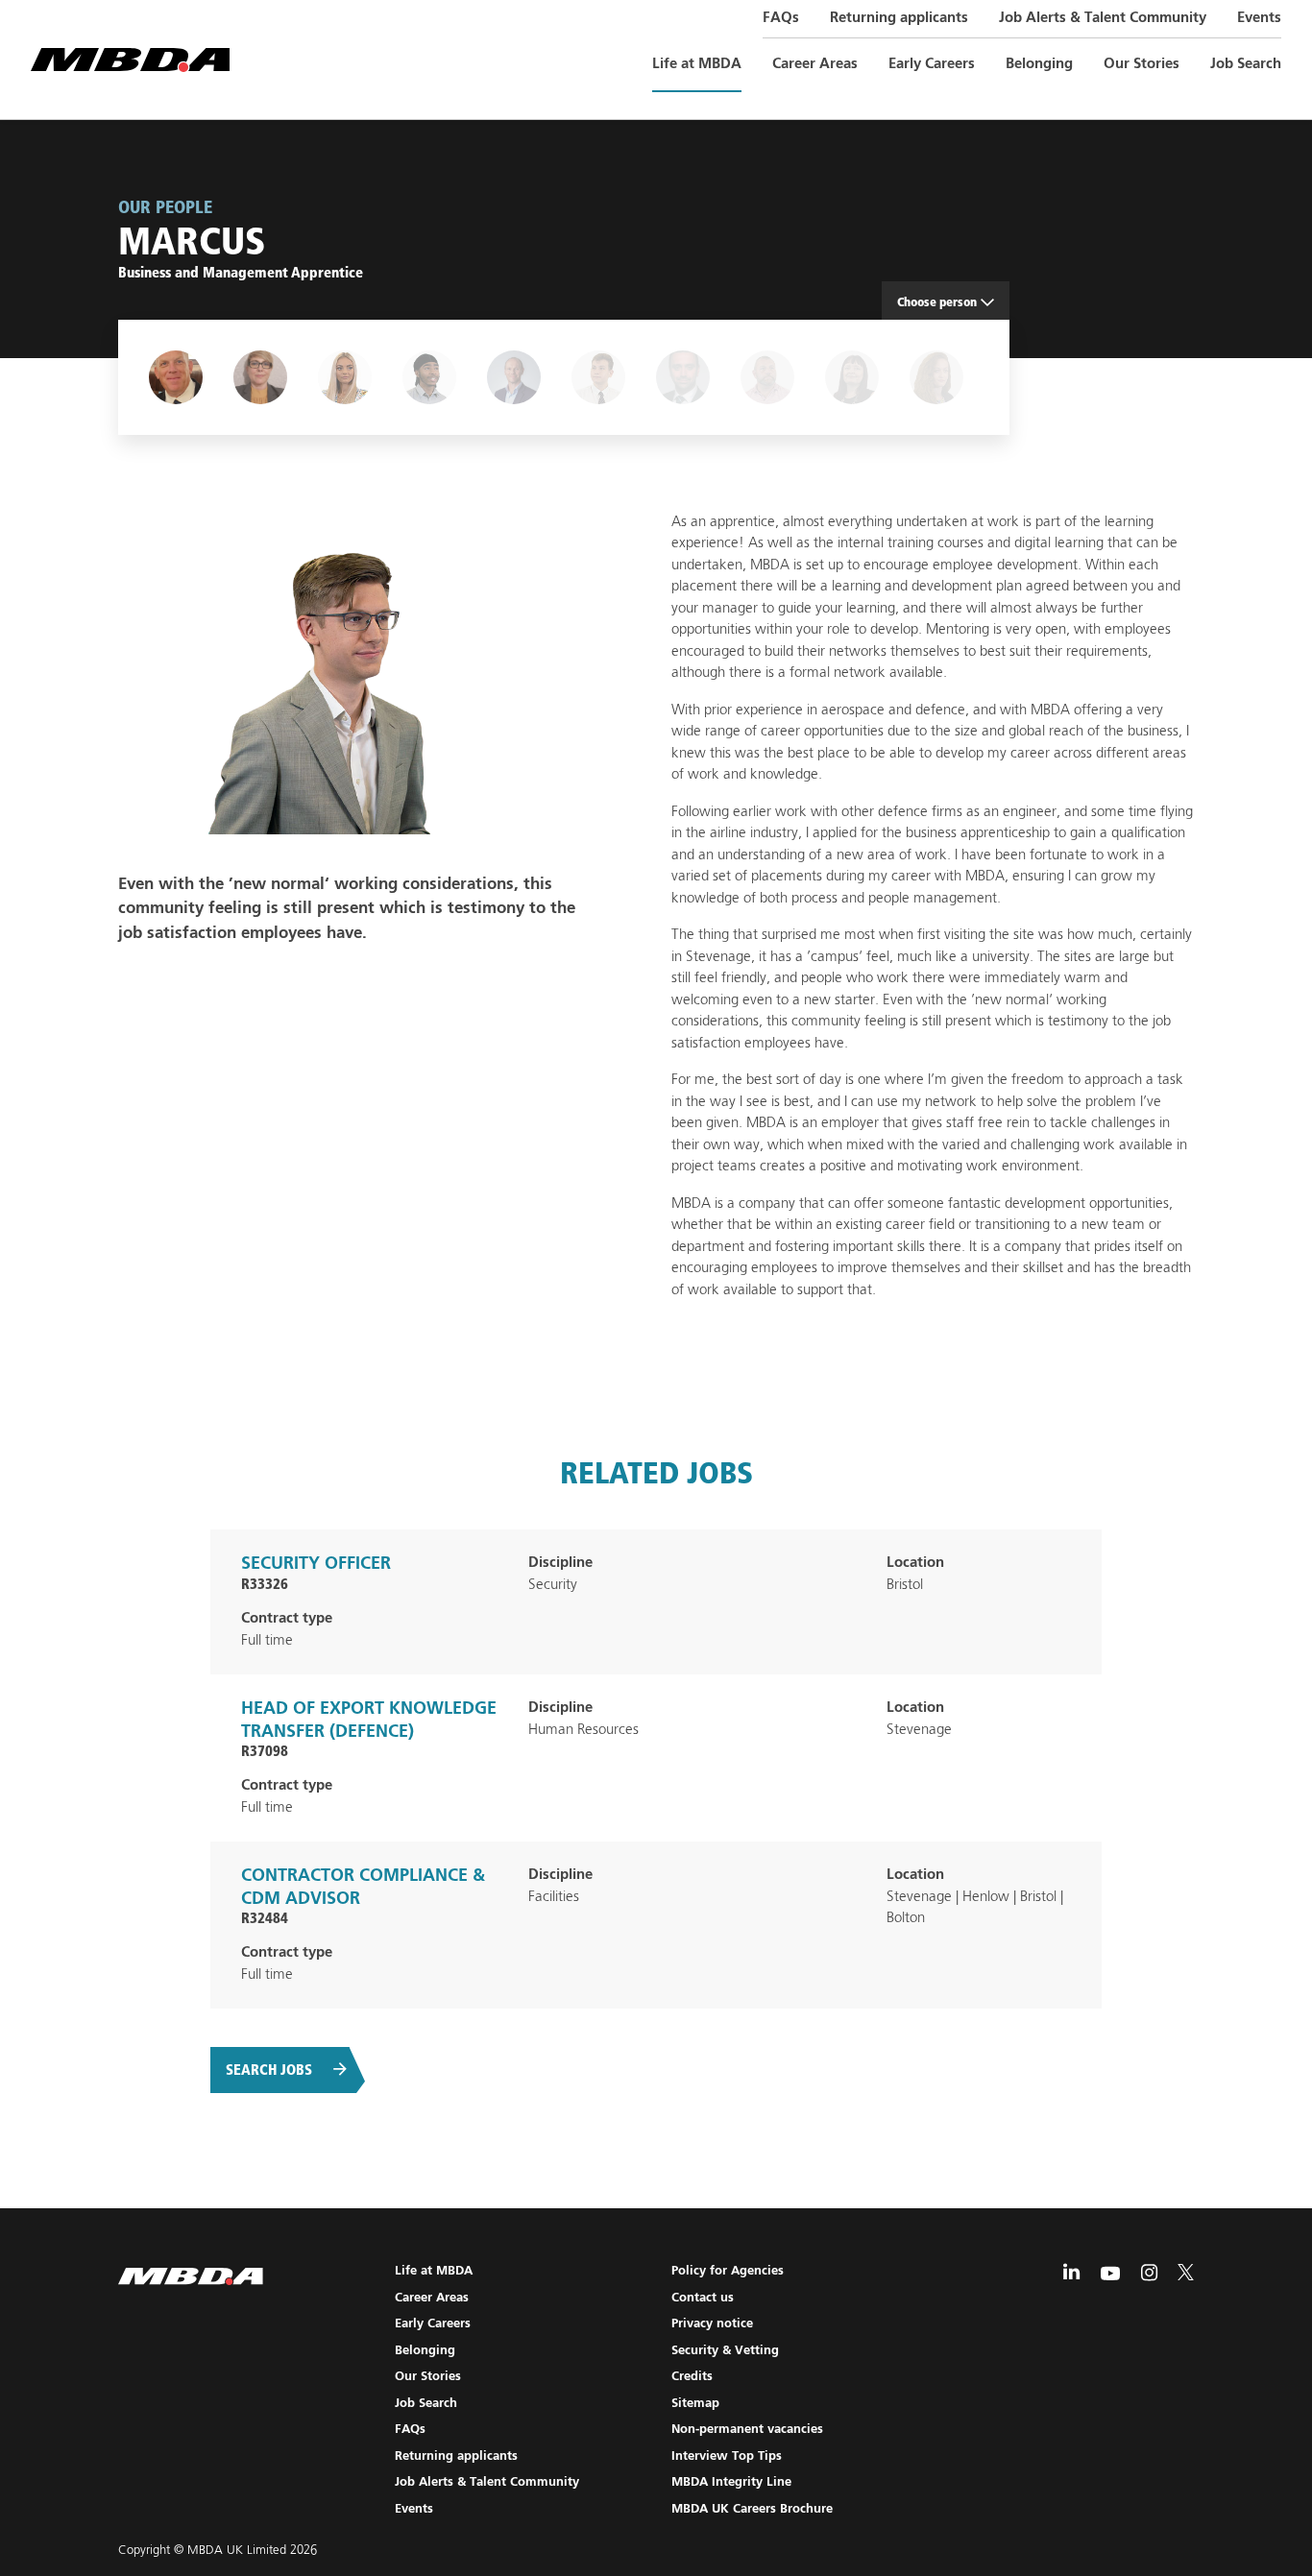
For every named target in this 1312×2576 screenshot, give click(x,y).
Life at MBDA (697, 64)
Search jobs (269, 2070)
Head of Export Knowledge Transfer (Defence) (369, 1730)
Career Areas (815, 64)
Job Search (1246, 64)
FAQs (781, 18)
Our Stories (1142, 64)
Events (1259, 18)
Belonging (1039, 64)
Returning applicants (899, 18)
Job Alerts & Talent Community (1103, 18)
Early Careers (932, 64)
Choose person (937, 301)
